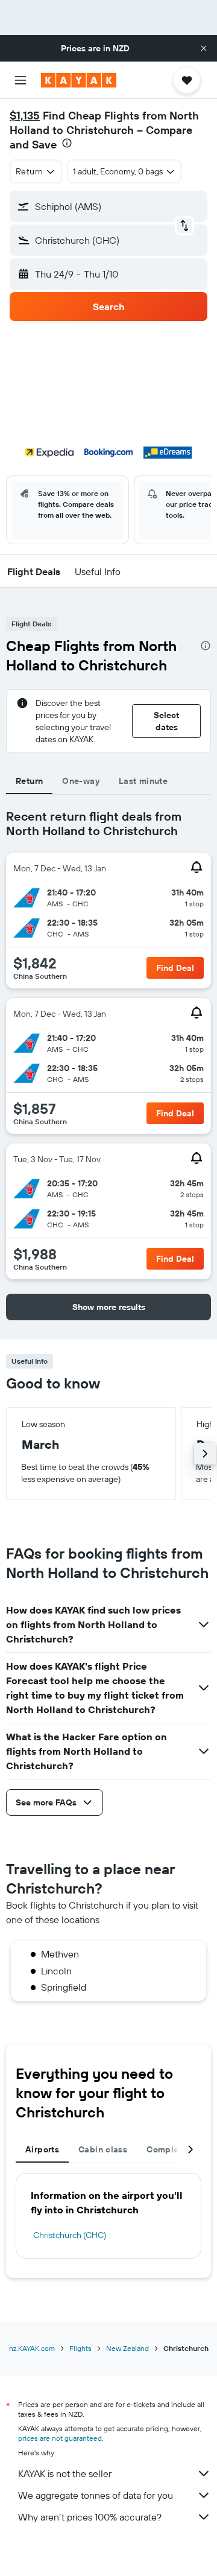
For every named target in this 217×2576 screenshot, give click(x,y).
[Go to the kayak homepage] (79, 80)
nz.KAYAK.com (32, 2348)
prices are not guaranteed (60, 2438)
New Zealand (127, 2348)
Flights (80, 2348)
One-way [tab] (81, 781)
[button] (204, 48)
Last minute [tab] (143, 781)
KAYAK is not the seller (65, 2473)
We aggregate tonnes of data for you (96, 2495)
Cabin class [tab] (103, 2149)
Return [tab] (29, 781)
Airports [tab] (42, 2149)
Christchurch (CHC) (70, 2235)
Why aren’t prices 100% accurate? (90, 2517)
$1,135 (25, 116)
